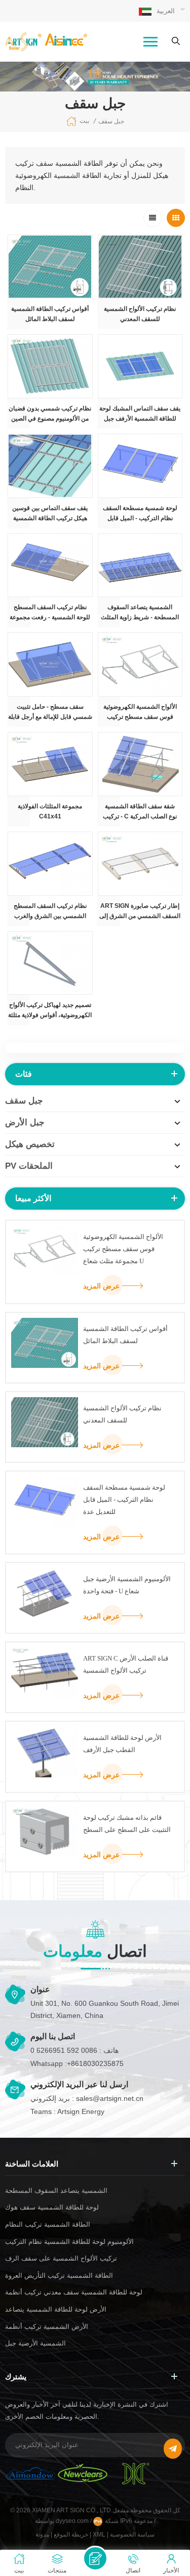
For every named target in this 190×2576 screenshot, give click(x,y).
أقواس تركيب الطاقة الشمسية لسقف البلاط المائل (50, 314)
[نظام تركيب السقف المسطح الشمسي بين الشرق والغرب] (50, 864)
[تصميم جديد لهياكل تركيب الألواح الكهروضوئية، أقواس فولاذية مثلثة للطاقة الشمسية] (50, 963)
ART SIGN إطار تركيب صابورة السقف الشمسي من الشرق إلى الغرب (140, 912)
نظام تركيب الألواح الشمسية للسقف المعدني (140, 314)
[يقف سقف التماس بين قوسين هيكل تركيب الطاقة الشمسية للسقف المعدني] (50, 466)
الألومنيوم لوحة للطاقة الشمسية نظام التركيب (69, 2242)
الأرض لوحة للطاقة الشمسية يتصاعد (56, 2309)
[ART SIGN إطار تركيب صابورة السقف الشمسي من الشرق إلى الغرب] (140, 864)
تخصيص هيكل (30, 1144)
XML (99, 2535)
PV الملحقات (29, 1166)
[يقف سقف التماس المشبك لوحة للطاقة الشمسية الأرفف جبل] (140, 366)
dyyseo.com (73, 2521)
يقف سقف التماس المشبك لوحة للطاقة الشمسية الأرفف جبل (140, 413)
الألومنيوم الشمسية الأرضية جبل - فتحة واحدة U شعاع (127, 1585)
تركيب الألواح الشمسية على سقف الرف (61, 2258)
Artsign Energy (81, 2111)
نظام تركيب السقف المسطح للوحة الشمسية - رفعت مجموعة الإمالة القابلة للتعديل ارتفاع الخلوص (50, 613)
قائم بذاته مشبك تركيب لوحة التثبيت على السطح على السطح (127, 1824)
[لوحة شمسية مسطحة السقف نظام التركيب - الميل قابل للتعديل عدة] (140, 466)
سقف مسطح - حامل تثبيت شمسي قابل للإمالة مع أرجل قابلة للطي (50, 712)
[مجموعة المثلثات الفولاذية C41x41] (50, 764)
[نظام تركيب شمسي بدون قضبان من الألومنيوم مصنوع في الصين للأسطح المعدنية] (50, 366)
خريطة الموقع (71, 2535)
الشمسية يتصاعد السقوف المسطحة (56, 2191)
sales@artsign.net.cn (110, 2098)
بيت (84, 121)
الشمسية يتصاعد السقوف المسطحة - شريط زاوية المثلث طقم (140, 613)
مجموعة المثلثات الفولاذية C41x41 (50, 811)
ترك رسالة (95, 2558)
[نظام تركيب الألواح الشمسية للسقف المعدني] (140, 267)
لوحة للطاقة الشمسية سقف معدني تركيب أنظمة (74, 2292)
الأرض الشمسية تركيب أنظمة (47, 2327)
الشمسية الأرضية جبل (35, 2343)
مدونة (42, 2535)
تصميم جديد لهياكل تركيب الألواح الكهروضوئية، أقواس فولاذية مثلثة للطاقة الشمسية (50, 1011)
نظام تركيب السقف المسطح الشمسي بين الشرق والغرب (50, 911)
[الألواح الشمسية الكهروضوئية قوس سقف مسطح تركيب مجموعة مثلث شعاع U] (140, 664)
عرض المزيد (101, 1286)
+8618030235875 (95, 2063)
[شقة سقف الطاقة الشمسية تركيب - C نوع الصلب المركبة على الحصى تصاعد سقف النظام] (140, 764)
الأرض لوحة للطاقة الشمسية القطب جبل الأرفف (122, 1744)
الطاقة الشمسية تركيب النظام (48, 2224)
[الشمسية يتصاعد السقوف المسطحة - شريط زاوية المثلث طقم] (140, 565)
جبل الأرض (25, 1122)
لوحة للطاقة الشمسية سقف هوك (52, 2207)
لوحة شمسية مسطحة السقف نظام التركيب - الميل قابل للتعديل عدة (140, 514)
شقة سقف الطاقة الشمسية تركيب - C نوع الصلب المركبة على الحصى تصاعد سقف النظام (140, 812)
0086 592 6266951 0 (64, 2050)
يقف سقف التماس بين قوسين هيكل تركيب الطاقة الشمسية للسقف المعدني (50, 514)
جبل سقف (111, 121)
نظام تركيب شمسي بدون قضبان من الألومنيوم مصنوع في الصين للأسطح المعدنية (50, 414)
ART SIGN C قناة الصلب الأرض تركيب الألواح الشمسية (126, 1664)
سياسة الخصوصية (132, 2535)
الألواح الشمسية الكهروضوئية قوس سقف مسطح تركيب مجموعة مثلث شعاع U (140, 712)
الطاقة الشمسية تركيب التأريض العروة (59, 2275)
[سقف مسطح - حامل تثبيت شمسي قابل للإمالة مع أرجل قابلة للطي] (50, 664)
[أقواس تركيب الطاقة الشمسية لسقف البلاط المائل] (50, 267)
